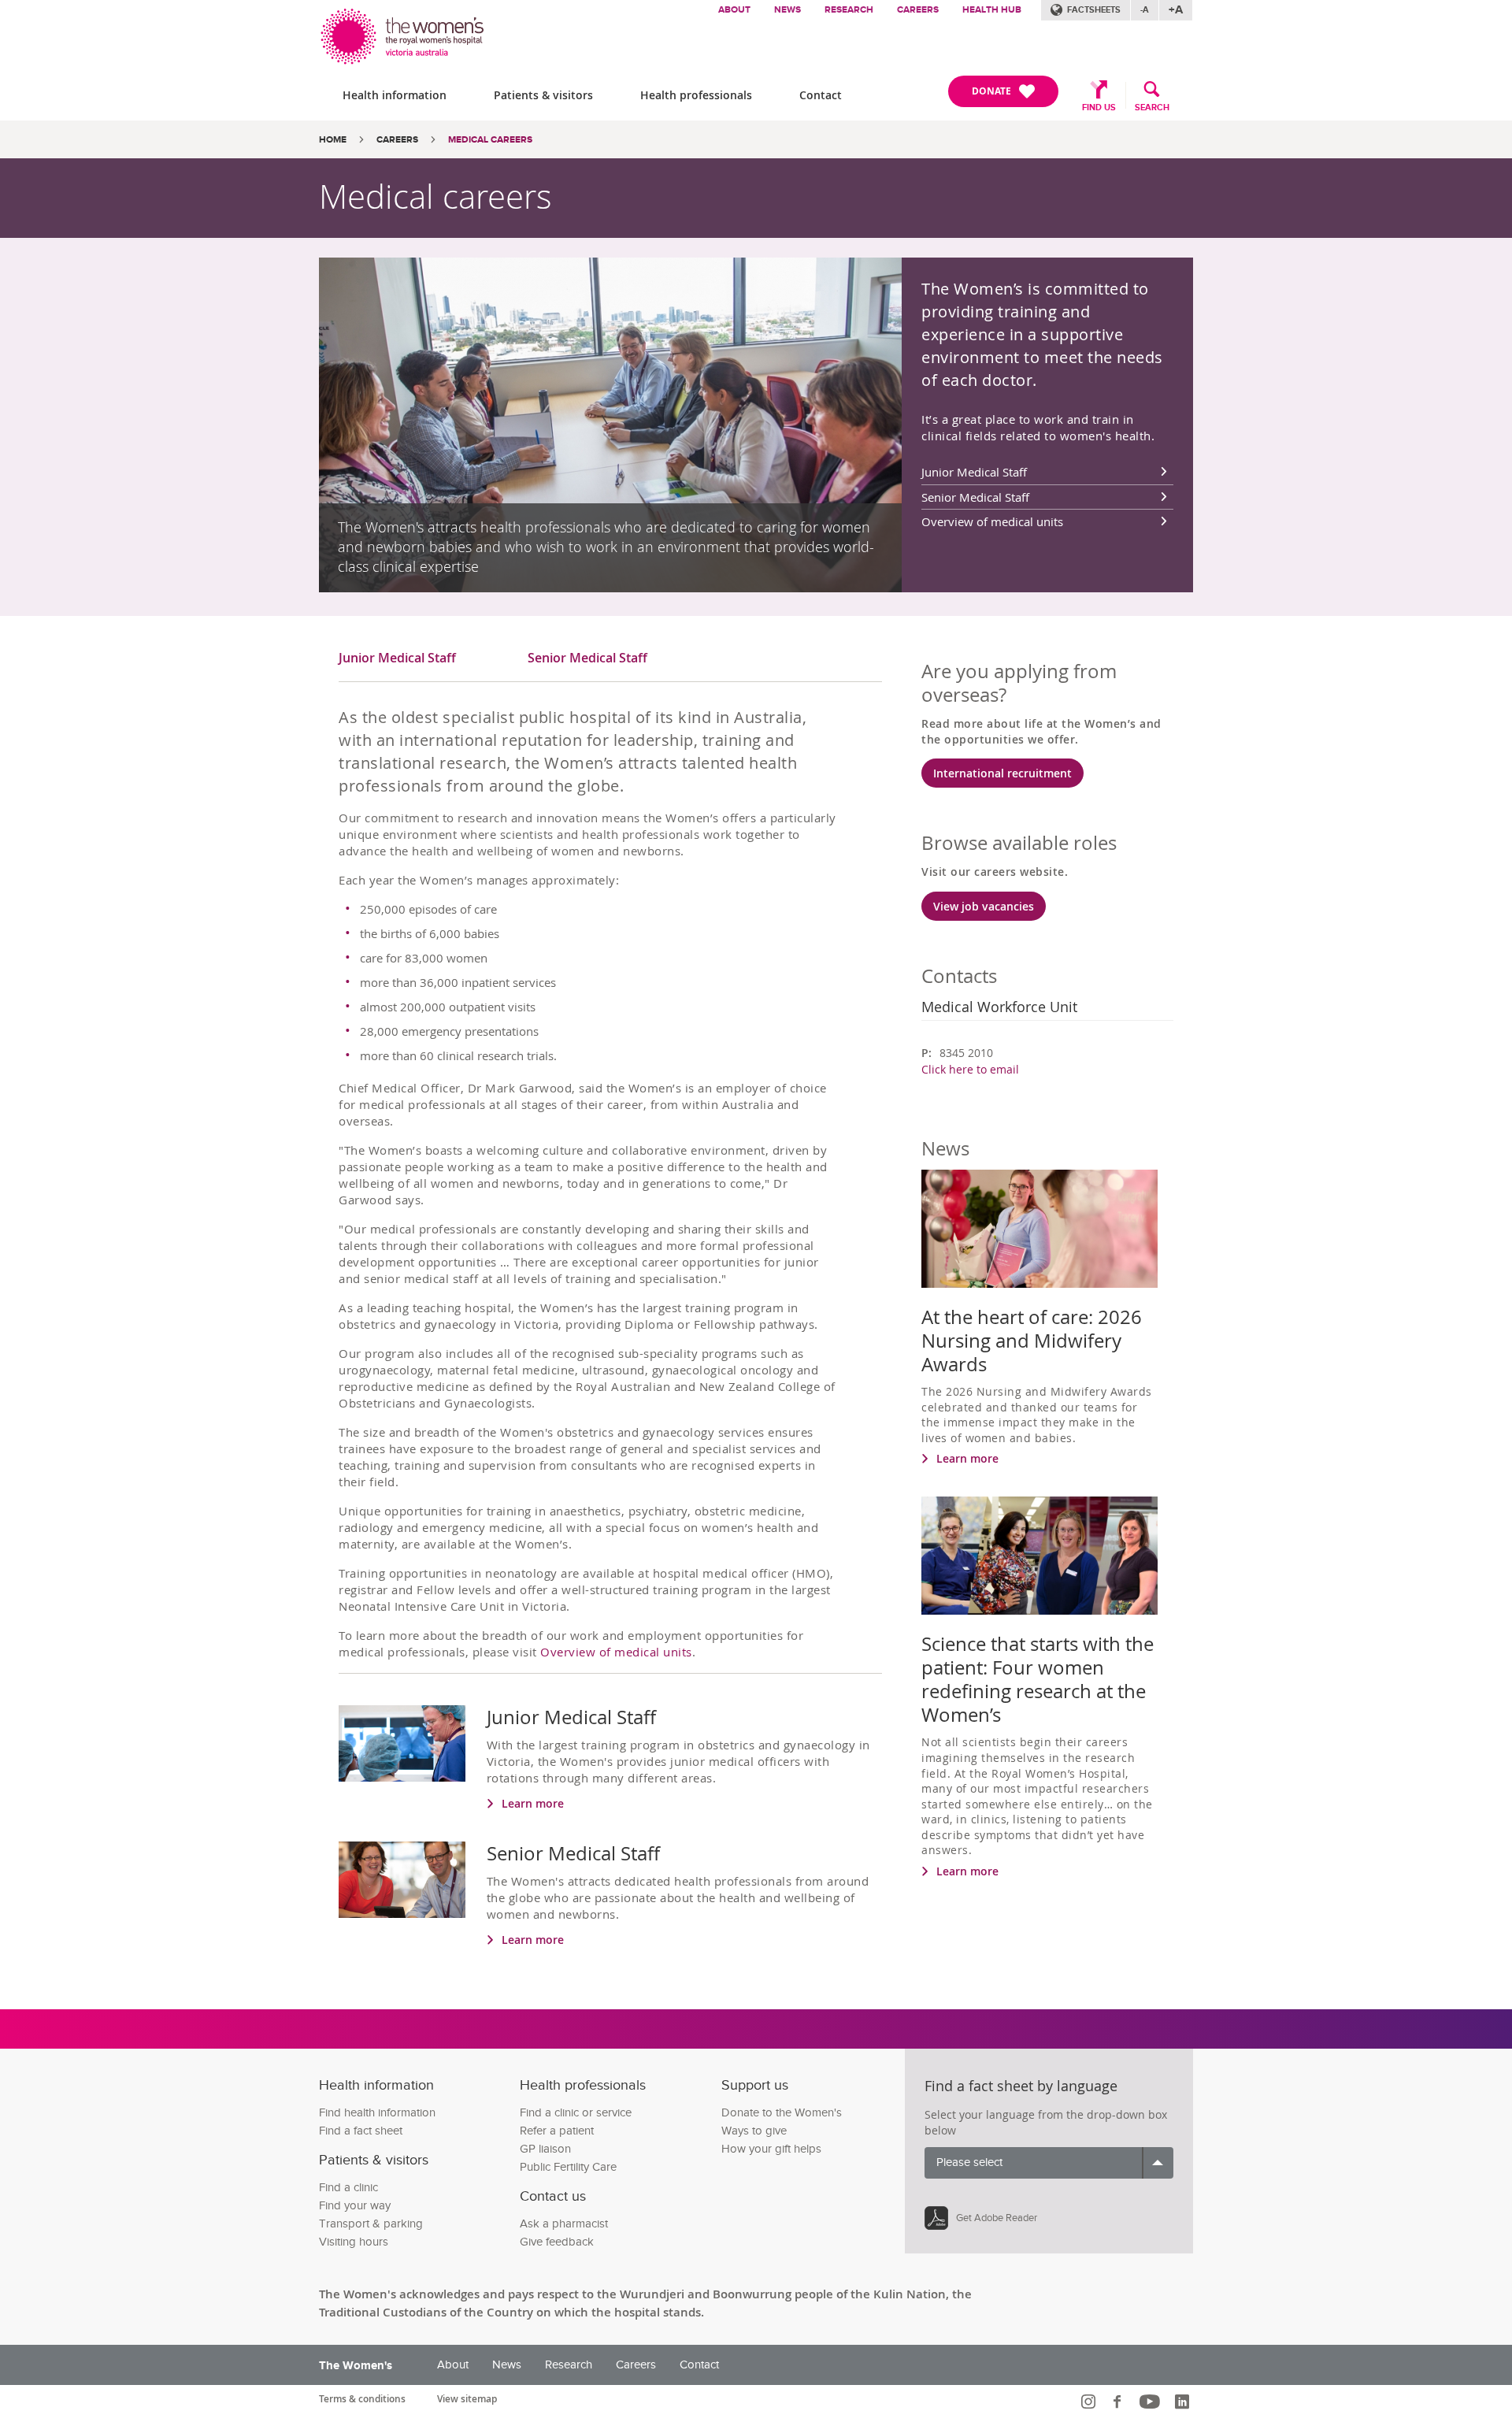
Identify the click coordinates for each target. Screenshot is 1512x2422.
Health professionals (696, 95)
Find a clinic (348, 2188)
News (787, 10)
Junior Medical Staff (974, 472)
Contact (821, 95)
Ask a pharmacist (564, 2224)
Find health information (377, 2113)
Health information (395, 95)
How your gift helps (771, 2149)
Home (333, 140)
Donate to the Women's (782, 2113)
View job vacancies (984, 906)
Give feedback (557, 2242)
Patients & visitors (543, 95)
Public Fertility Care (568, 2167)
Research (849, 10)
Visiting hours (354, 2242)
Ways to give (754, 2131)
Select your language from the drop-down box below (1046, 2122)
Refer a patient (557, 2131)
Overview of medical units (992, 521)
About (734, 10)
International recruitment (1002, 773)
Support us (755, 2085)
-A (1145, 10)
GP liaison (545, 2149)
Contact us (553, 2196)
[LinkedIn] (1184, 2402)
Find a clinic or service (576, 2113)
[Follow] (1090, 2402)
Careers (918, 10)
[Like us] (1119, 2402)
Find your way (355, 2206)
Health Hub (992, 10)
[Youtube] (1152, 2402)
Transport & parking (371, 2224)
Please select (969, 2162)
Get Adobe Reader (997, 2218)
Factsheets (1094, 10)
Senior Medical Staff (975, 497)
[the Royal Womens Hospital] (404, 33)
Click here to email (970, 1069)
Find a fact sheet (361, 2131)
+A (1176, 10)
